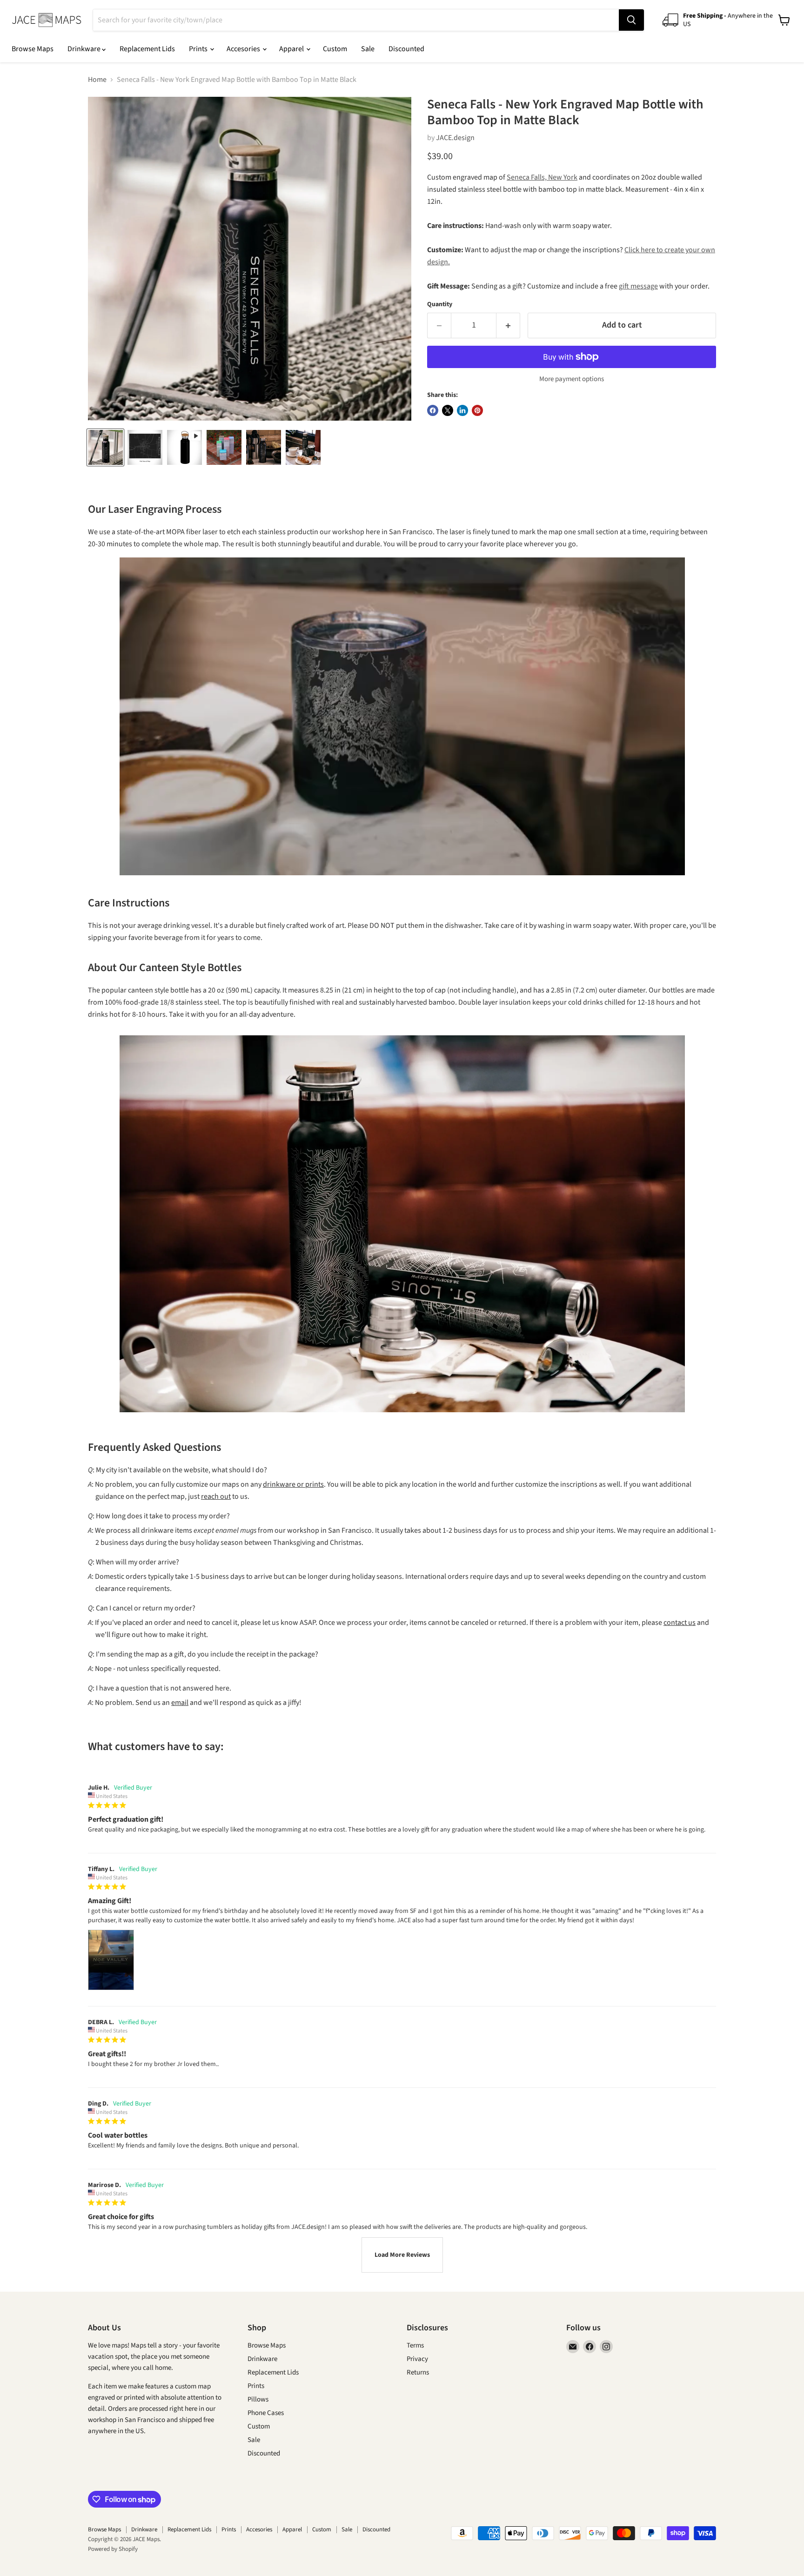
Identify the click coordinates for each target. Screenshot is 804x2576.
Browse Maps (33, 49)
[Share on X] (448, 410)
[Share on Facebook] (433, 410)
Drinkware (85, 49)
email (180, 1703)
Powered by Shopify (113, 2549)
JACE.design (455, 138)
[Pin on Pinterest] (477, 410)
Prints (199, 49)
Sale (368, 49)
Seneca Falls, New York (542, 177)
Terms (415, 2345)
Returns (418, 2372)
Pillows (258, 2399)
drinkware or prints (293, 1484)
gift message (638, 286)
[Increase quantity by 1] (508, 325)
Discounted (406, 49)
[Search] (631, 20)
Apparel (292, 49)
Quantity (440, 304)
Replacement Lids (147, 49)
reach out (216, 1496)
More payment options (572, 379)
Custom (335, 49)
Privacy (417, 2359)
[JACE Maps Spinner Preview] (184, 447)
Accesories (244, 49)
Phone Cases (266, 2413)
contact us (680, 1623)
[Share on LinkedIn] (462, 410)
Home (97, 80)
